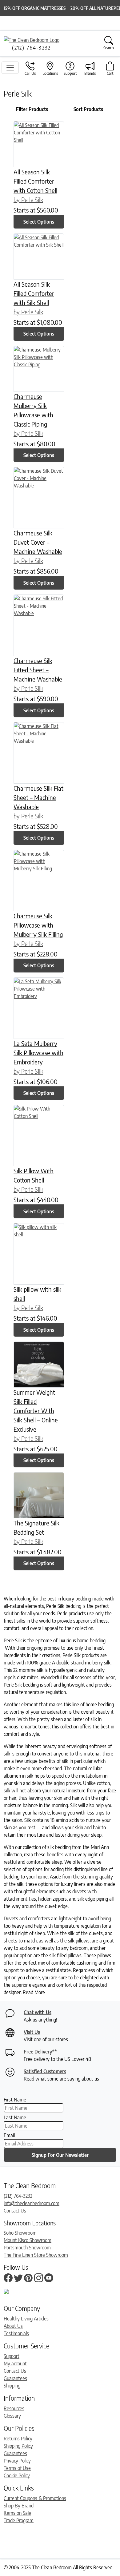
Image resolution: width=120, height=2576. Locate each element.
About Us (13, 2326)
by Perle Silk (28, 199)
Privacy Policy (17, 2461)
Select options (39, 222)
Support (12, 2356)
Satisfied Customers (45, 2071)
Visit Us (32, 2032)
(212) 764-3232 (18, 2196)
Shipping (12, 2386)
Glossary (12, 2416)
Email (9, 2135)
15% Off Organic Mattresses (35, 8)
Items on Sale (17, 2513)
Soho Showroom (20, 2233)
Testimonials (16, 2333)
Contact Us (15, 2211)
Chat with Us (38, 2012)
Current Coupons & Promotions (35, 2498)
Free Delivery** (40, 2052)
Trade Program (19, 2520)
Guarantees (15, 2378)
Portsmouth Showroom (27, 2248)
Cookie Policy (17, 2475)
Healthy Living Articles (26, 2319)
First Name (15, 2100)
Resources (14, 2408)
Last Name (15, 2117)
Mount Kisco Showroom (28, 2240)
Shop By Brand (19, 2506)
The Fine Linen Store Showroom (36, 2255)
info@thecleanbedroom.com (32, 2203)
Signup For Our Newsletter (60, 2155)
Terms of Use (17, 2468)
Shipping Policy (18, 2446)
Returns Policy (18, 2439)
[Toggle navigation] (10, 68)
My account (15, 2363)
